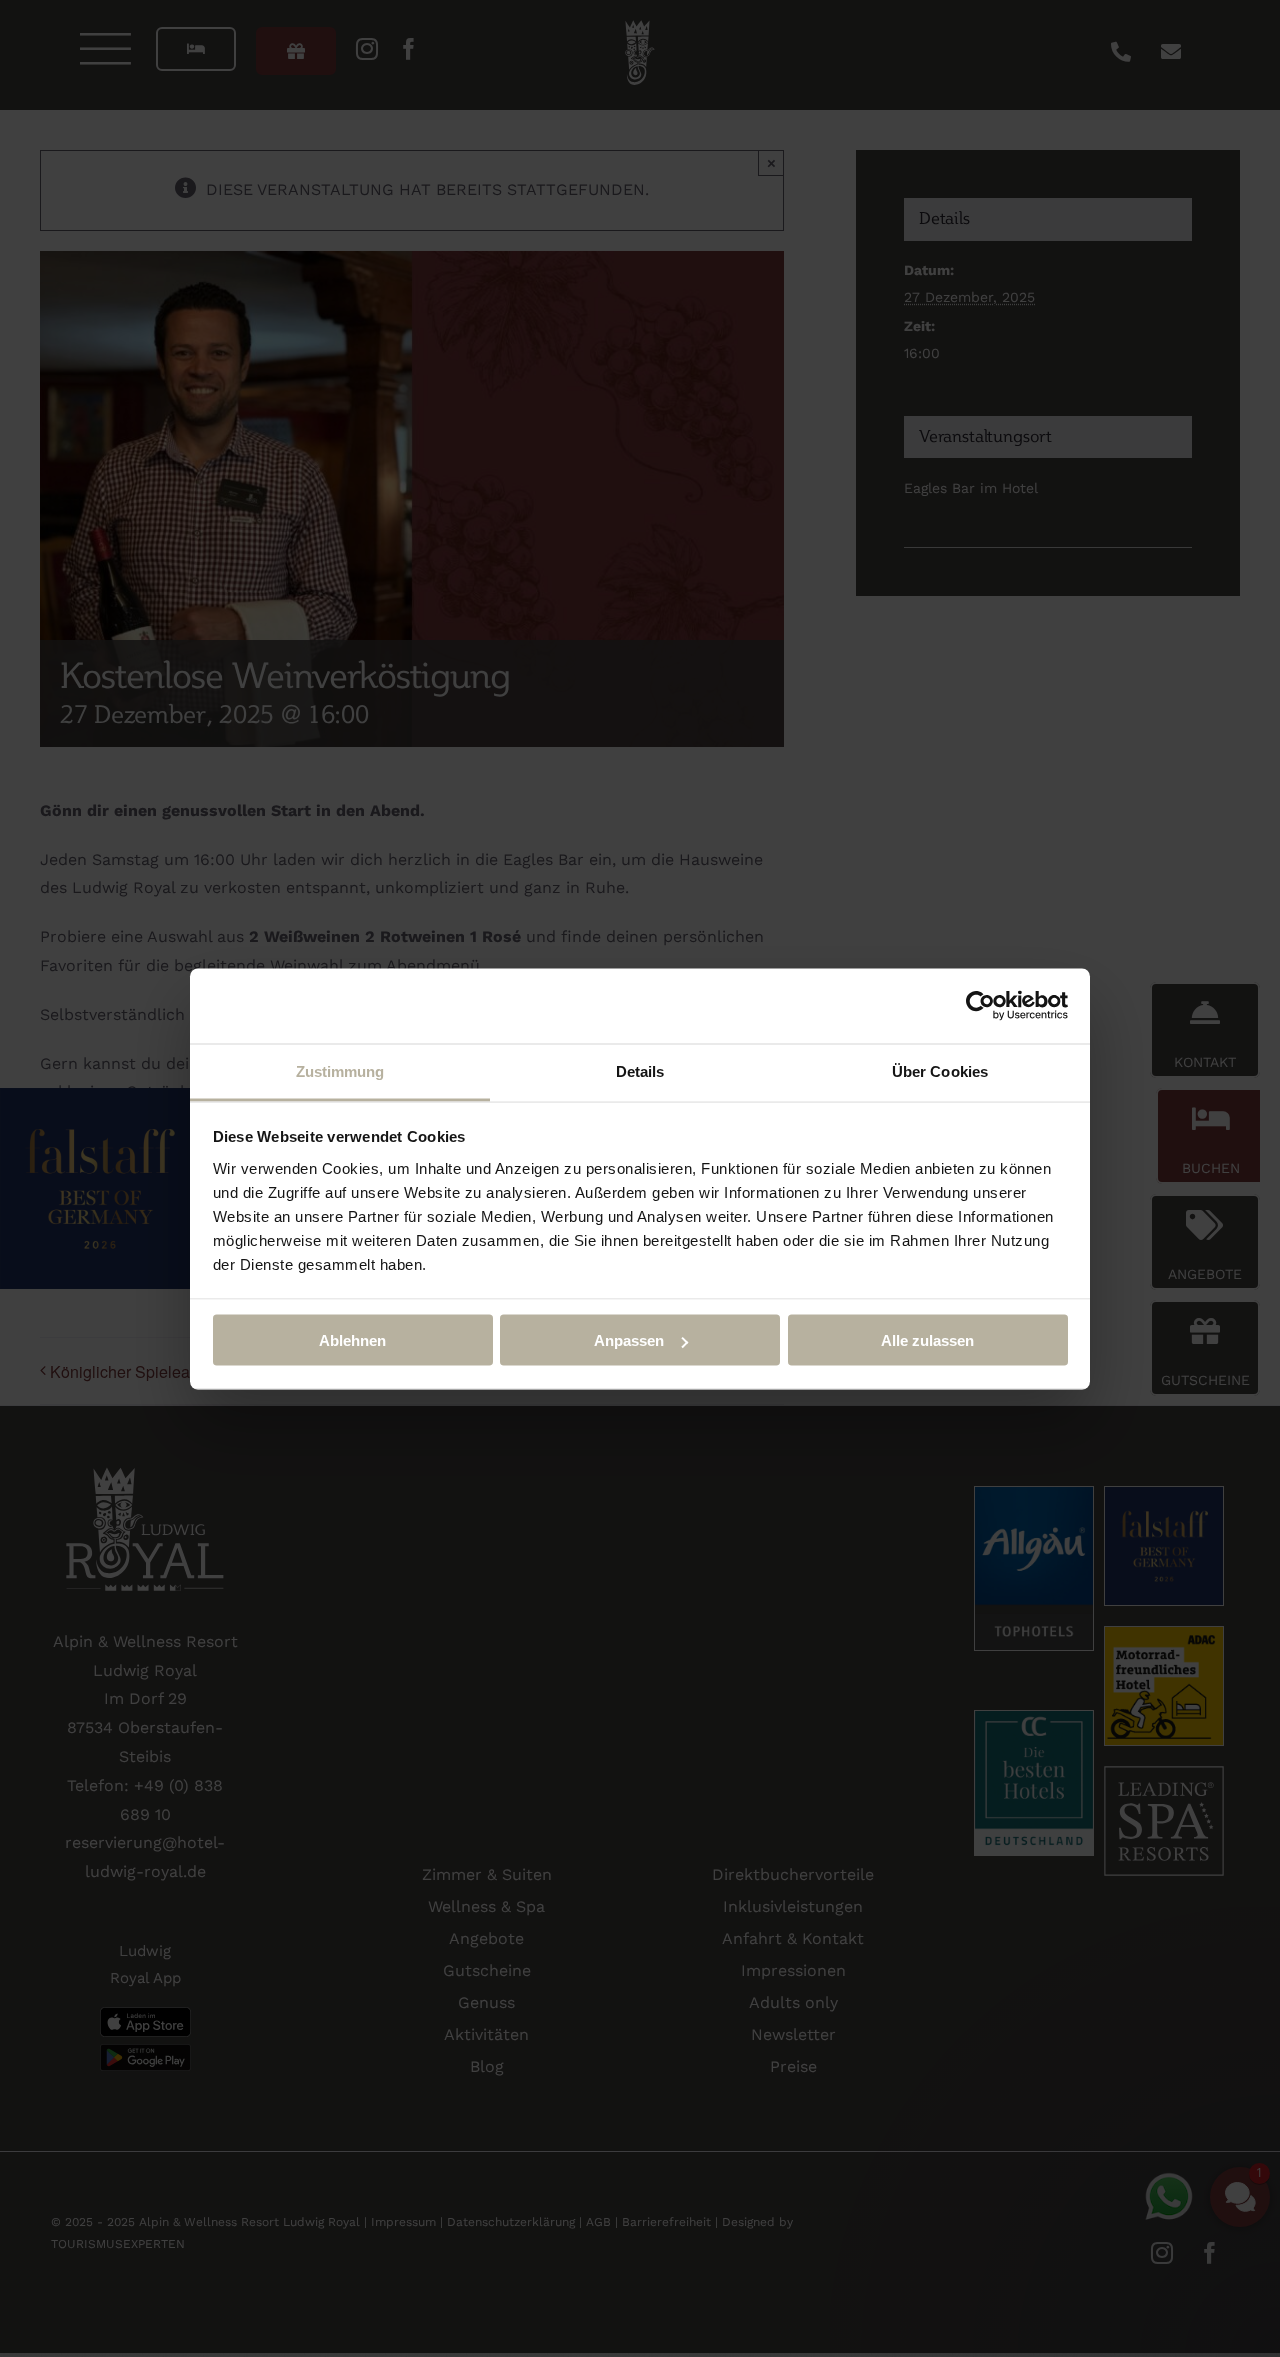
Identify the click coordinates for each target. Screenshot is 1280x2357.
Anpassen (629, 1340)
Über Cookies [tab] (940, 1070)
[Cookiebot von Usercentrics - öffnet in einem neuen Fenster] (980, 1006)
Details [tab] (640, 1070)
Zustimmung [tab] (340, 1070)
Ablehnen (352, 1340)
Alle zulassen (927, 1340)
